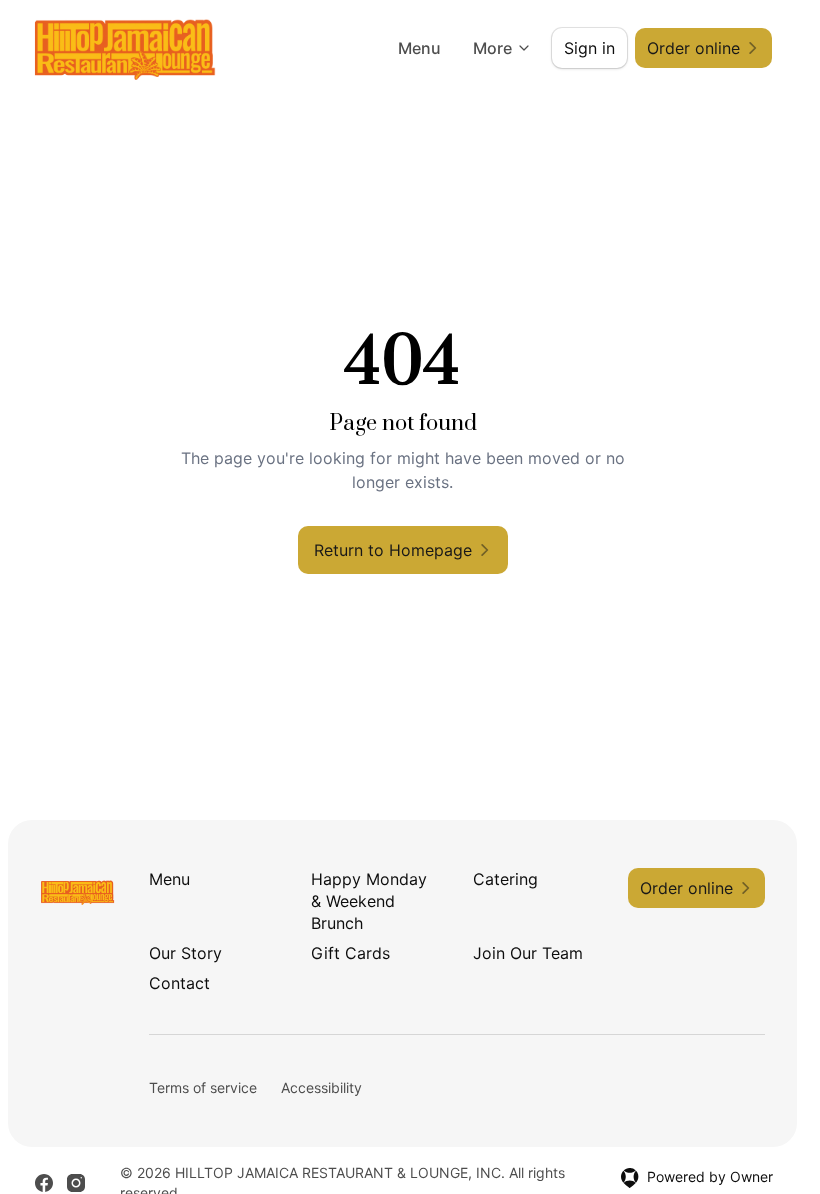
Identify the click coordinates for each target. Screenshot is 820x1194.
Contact (179, 983)
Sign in (589, 48)
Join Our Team (528, 953)
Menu (419, 48)
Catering (505, 879)
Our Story (185, 953)
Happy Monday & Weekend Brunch (369, 901)
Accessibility (321, 1087)
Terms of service (203, 1087)
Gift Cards (350, 953)
